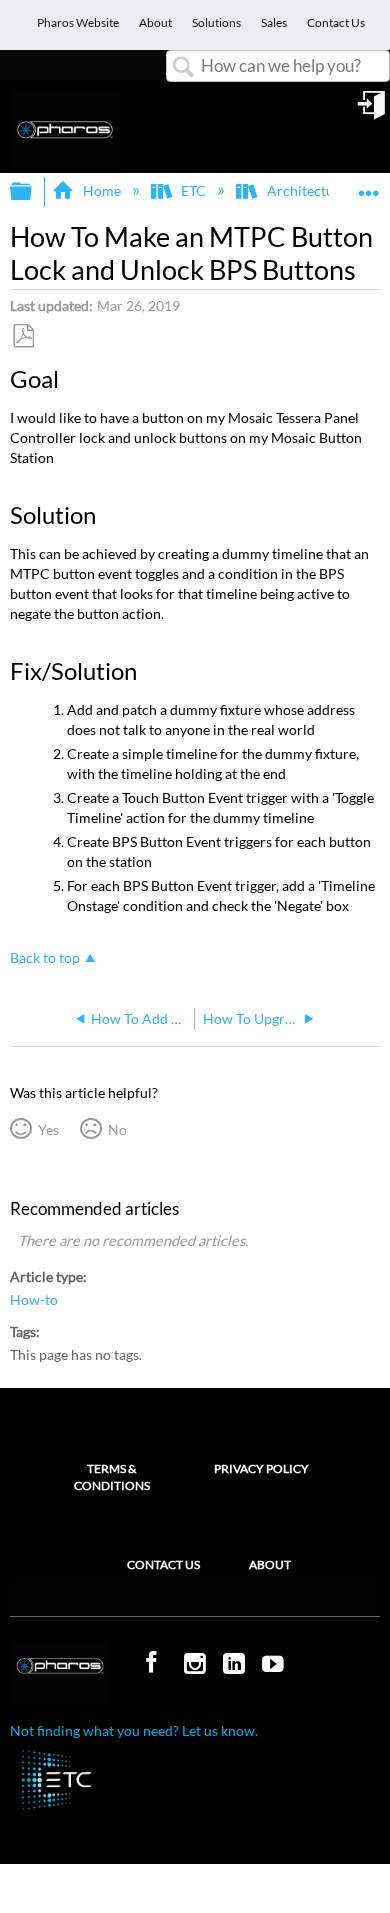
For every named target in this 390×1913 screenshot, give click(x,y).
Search (184, 67)
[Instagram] (197, 1665)
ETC (193, 190)
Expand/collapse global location (369, 185)
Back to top (45, 958)
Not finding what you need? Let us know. (134, 1730)
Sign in (373, 112)
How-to (34, 1300)
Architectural (308, 190)
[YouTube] (275, 1665)
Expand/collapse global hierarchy (34, 192)
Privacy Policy (261, 1468)
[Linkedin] (236, 1665)
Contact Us (163, 1564)
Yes (48, 1129)
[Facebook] (154, 1663)
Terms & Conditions (112, 1477)
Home (101, 190)
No (117, 1129)
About (270, 1564)
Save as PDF (23, 336)
